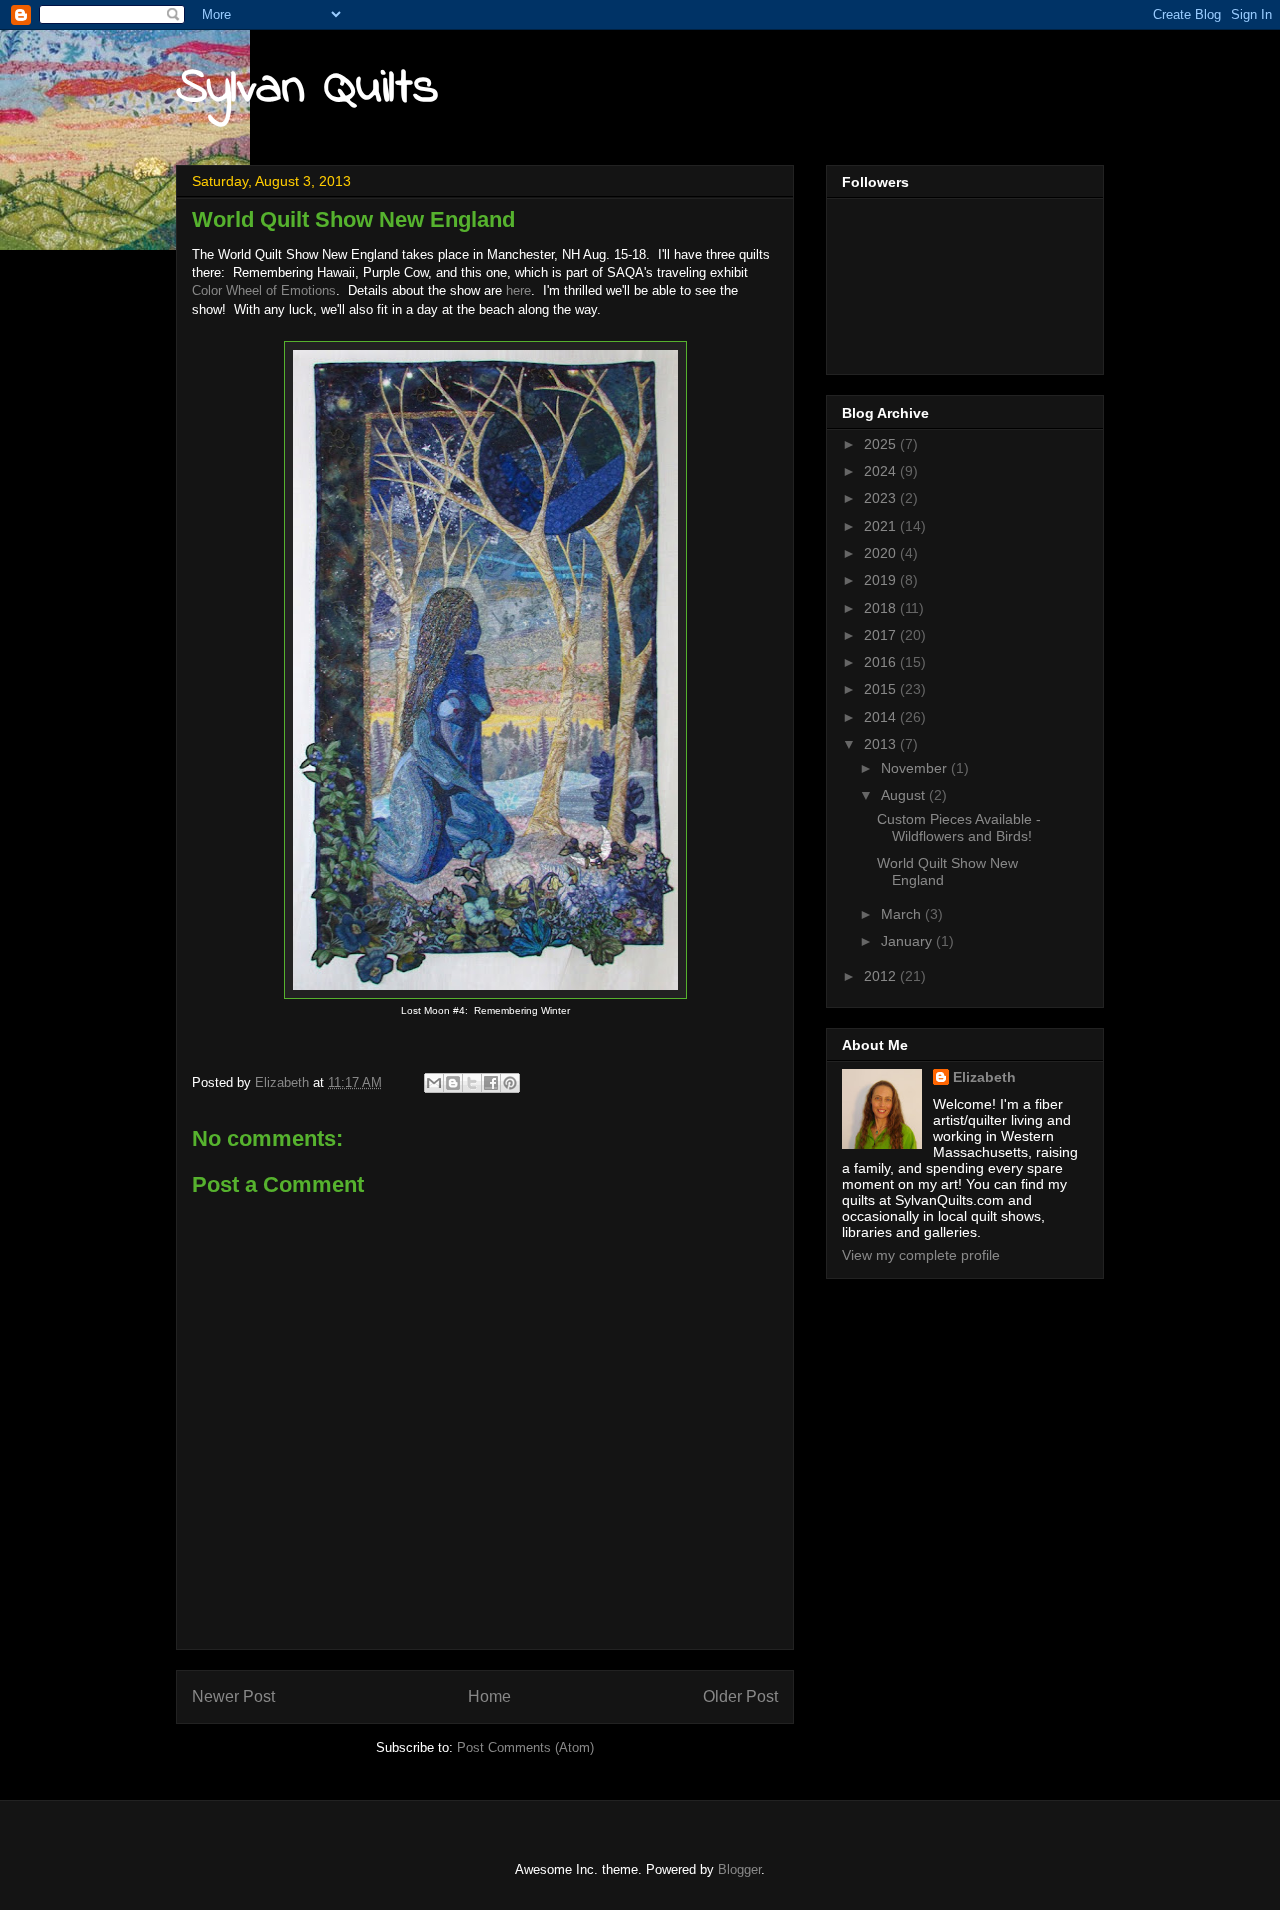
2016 (882, 662)
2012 (882, 976)
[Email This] (434, 1083)
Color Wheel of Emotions (264, 290)
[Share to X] (472, 1083)
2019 (882, 580)
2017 (882, 635)
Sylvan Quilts (307, 88)
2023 (882, 498)
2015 (882, 689)
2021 (882, 526)
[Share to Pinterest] (510, 1083)
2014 (882, 717)
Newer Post (233, 1696)
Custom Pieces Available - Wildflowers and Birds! (959, 827)
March (903, 914)
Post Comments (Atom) (525, 1747)
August (905, 795)
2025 (882, 444)
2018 (882, 608)
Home (489, 1696)
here (518, 290)
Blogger (739, 1869)
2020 (882, 553)
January (908, 941)
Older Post (740, 1696)
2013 (882, 744)
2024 (882, 471)
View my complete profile (921, 1255)
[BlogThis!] (453, 1083)
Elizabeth (984, 1077)
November (916, 768)
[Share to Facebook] (491, 1083)
